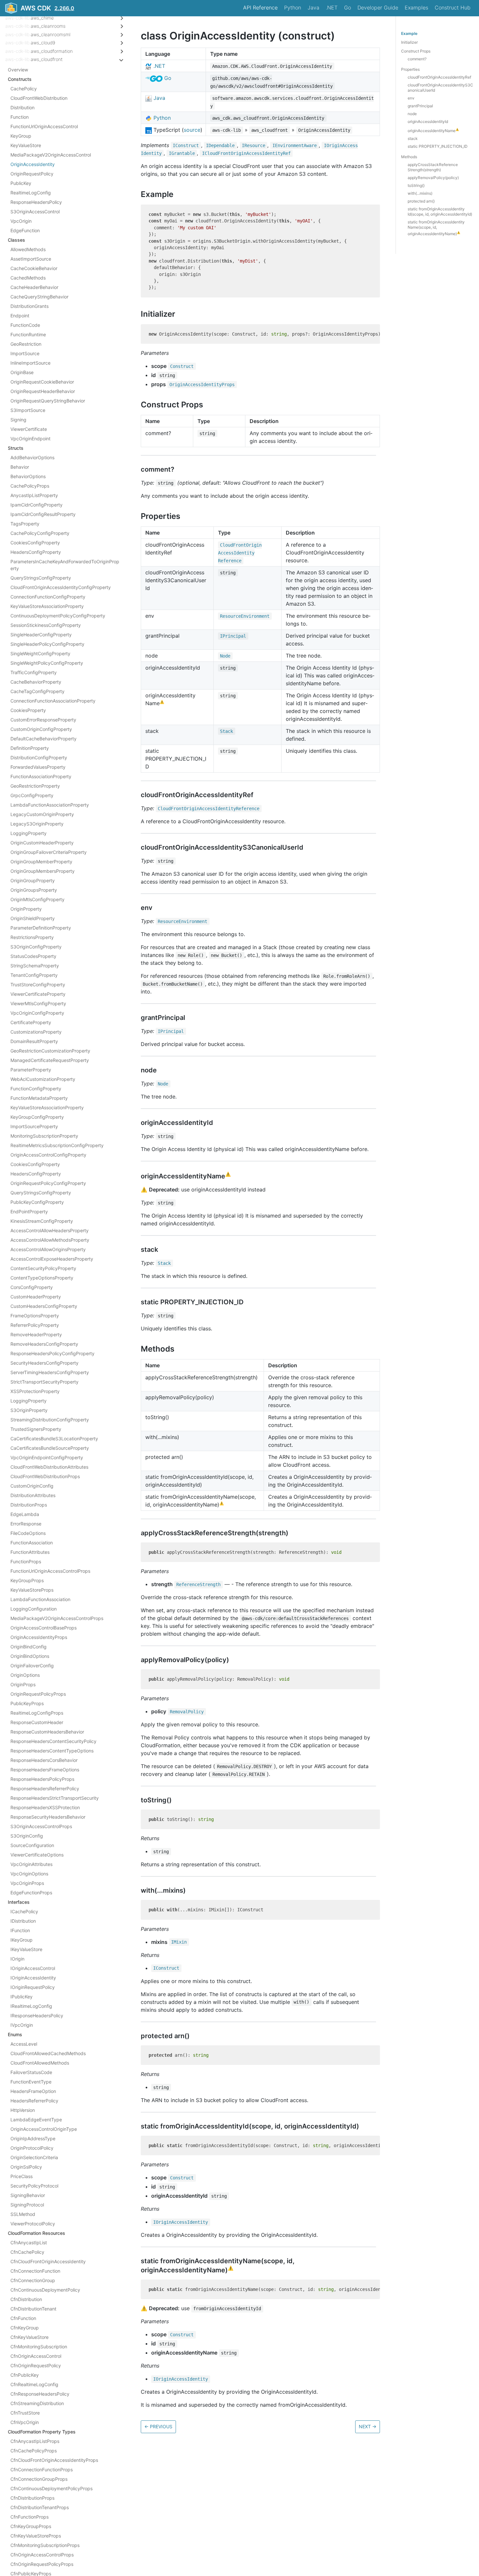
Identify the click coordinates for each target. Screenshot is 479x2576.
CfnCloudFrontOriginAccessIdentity (48, 2261)
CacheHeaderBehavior (34, 287)
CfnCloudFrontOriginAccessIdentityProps (54, 2460)
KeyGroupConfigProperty (37, 1117)
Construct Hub (453, 8)
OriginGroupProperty (33, 880)
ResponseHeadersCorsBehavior (44, 1760)
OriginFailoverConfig (32, 1666)
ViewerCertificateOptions (37, 1855)
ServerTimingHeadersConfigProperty (50, 1372)
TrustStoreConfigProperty (38, 985)
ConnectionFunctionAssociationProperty (53, 701)
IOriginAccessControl (33, 1968)
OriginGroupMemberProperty (41, 862)
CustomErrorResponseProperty (43, 720)
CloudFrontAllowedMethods (40, 2063)
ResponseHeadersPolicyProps (42, 1779)
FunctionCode (25, 325)
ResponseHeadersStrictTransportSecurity (55, 1798)
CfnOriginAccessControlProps (42, 2555)
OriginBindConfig (29, 1647)
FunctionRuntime (28, 334)
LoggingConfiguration (34, 1609)
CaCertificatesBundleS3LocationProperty (54, 1439)
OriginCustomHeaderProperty (42, 843)
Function (20, 117)
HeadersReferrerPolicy (34, 2101)
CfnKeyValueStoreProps (36, 2536)
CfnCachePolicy (27, 2252)
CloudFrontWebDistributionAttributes (49, 1467)
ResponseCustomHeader (37, 1722)
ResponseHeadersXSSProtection (45, 1807)
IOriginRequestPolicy (33, 1987)
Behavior (20, 467)
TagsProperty (25, 524)
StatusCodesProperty (33, 956)
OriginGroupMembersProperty (43, 871)
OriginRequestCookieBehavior (42, 382)
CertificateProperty (31, 1022)
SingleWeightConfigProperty (40, 653)
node (412, 114)
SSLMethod (23, 2214)
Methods (409, 157)
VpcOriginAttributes (31, 1864)
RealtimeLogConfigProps (37, 1713)
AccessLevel (24, 2044)
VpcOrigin (21, 221)
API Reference (260, 8)
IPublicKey (22, 1997)
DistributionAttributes (33, 1495)
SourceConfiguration (32, 1845)
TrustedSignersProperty (36, 1429)
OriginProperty (26, 909)
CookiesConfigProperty (35, 543)
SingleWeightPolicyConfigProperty (47, 663)
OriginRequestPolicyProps (38, 1694)
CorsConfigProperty (32, 1287)
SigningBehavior (28, 2195)
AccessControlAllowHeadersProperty (50, 1230)
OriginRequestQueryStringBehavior (48, 401)
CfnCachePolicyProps (34, 2451)
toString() (416, 185)
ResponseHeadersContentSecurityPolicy (53, 1741)
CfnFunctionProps (29, 2517)
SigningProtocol (27, 2205)
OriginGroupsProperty (34, 890)
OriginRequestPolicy (32, 174)
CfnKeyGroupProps (31, 2526)
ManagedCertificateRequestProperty (50, 1060)
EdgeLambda (25, 1514)
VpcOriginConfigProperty (37, 1013)
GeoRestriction (26, 344)
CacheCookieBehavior (34, 268)
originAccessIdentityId (428, 121)
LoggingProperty (29, 833)
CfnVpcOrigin (25, 2422)
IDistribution (23, 1921)
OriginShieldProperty (33, 918)
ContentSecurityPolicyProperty (43, 1268)
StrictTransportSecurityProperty (44, 1382)
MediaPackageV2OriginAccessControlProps (57, 1618)
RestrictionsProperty (32, 937)
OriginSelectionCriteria (34, 2157)
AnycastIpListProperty (34, 495)
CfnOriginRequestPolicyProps (42, 2564)
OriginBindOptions (30, 1656)
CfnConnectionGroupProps (39, 2479)
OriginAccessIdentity (33, 164)
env (411, 98)
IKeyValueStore (26, 1949)
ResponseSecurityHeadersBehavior (48, 1817)
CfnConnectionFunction (35, 2271)
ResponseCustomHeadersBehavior (47, 1732)
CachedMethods (28, 278)
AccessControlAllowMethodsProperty (50, 1240)
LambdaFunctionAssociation (40, 1599)
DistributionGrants (29, 306)
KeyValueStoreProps (32, 1590)
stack (413, 138)
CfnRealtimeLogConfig (34, 2384)
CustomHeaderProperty (36, 1297)
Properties (410, 69)
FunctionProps (26, 1561)
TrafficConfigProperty (34, 672)
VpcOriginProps (27, 1883)
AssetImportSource (31, 259)
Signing (18, 420)
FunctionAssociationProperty (41, 776)
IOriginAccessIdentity (33, 1978)
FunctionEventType (31, 2082)
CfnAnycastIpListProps (35, 2441)
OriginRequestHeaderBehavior (43, 391)
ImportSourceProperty (34, 1126)
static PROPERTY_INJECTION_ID (438, 146)
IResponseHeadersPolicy (37, 2015)
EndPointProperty (29, 1212)
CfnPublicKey (25, 2375)
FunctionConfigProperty (36, 1089)
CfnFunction (23, 2318)
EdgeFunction (25, 230)
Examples (416, 8)
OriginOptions (25, 1675)
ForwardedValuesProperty (38, 767)
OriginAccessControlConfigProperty (48, 1155)
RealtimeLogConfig (31, 193)
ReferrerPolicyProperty (35, 1325)
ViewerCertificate (29, 429)
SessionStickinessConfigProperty (46, 625)
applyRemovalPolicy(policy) (433, 178)
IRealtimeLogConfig (31, 2006)
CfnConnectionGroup (33, 2280)
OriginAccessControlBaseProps (44, 1628)
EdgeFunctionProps (31, 1893)
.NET (332, 8)
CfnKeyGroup (25, 2328)
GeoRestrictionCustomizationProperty (50, 1051)
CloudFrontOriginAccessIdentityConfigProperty (61, 587)
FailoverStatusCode (31, 2072)
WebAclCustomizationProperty (43, 1079)
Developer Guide (378, 8)
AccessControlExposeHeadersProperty (52, 1259)
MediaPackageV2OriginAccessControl (51, 155)
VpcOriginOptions (29, 1874)
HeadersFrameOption (33, 2091)
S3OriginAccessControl (35, 212)
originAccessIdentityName (433, 131)
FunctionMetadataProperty (39, 1098)
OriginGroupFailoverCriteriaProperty (49, 852)
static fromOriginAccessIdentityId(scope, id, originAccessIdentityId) (440, 212)
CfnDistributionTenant (33, 2309)
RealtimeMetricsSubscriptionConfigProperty (57, 1145)
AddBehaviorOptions (32, 457)
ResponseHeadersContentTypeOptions (52, 1751)
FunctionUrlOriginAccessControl (44, 126)
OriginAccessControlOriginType (44, 2129)
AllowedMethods (28, 249)
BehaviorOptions (28, 476)
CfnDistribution (26, 2299)
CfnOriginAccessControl (36, 2356)
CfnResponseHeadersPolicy (40, 2394)
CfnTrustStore (25, 2413)
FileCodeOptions (28, 1533)
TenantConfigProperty (34, 975)
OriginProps (23, 1684)
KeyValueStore (26, 145)
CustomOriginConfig (32, 1486)
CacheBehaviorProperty (36, 682)
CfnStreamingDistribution (37, 2403)
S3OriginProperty (29, 1410)
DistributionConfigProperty (39, 758)
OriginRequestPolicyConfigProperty (48, 1183)
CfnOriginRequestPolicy (36, 2365)
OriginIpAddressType (33, 2138)
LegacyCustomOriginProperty (42, 814)
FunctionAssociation (32, 1543)
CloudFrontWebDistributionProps (45, 1476)
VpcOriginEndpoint (30, 439)
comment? (417, 59)
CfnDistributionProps (32, 2498)
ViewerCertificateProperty (38, 994)
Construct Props (416, 51)
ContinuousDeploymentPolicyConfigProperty (58, 616)
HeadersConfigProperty (36, 552)
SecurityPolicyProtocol (34, 2186)
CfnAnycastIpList (29, 2243)
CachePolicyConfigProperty (40, 533)
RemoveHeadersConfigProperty (44, 1344)
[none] (138, 36)
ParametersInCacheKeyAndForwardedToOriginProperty (65, 565)
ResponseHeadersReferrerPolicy (45, 1788)
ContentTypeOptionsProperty (42, 1278)
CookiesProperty (28, 710)
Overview (18, 70)
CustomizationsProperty (36, 1032)
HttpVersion (23, 2110)
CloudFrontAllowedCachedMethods (48, 2053)
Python (293, 8)
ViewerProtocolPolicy (33, 2224)
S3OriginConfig (27, 1836)
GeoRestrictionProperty (35, 786)
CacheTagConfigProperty (37, 691)
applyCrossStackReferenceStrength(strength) (433, 167)
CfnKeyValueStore (29, 2337)
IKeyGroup (22, 1940)
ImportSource (25, 353)
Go (348, 8)
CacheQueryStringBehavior (39, 297)
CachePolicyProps (30, 486)
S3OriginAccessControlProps (41, 1826)
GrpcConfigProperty (32, 795)
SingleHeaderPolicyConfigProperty (47, 644)
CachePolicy (24, 89)
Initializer (409, 42)
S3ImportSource (28, 410)
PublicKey (21, 183)
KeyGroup (21, 136)
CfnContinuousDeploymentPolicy (45, 2290)
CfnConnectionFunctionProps (42, 2470)
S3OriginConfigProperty (36, 947)
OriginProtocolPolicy (32, 2148)
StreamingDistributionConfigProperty (50, 1420)
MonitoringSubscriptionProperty (44, 1136)
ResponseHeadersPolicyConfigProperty (52, 1353)
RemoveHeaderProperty (36, 1334)
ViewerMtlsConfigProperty (38, 1003)
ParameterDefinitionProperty (41, 928)
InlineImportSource (30, 363)
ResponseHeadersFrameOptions (45, 1770)
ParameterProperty (31, 1070)
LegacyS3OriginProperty (37, 824)
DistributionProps (29, 1505)
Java (313, 8)
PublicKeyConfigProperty (37, 1202)
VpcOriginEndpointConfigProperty (47, 1457)
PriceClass (22, 2176)
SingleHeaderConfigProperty (41, 635)
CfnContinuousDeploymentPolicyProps (51, 2488)
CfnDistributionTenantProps (40, 2507)
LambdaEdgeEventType (36, 2120)
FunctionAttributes (30, 1552)
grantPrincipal (420, 106)
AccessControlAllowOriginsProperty (48, 1249)
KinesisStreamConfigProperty (42, 1221)
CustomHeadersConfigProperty (44, 1306)
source (192, 130)
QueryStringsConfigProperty (41, 578)
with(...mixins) (420, 193)
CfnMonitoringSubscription (39, 2347)
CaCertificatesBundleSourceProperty (50, 1448)
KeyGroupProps (27, 1580)
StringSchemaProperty (35, 966)
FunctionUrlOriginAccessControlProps (50, 1571)
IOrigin (17, 1959)
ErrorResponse (26, 1524)
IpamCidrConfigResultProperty (43, 514)
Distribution (22, 107)
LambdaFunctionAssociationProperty (50, 805)
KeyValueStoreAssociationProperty (47, 606)
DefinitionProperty (30, 748)
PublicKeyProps (27, 1703)
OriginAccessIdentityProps (39, 1637)
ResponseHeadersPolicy (36, 202)
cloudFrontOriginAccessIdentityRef (439, 77)
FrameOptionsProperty (35, 1316)
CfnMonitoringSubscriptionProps (45, 2545)
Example (409, 33)
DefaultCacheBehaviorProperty (44, 739)
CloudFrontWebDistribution (39, 98)
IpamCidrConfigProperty (36, 505)
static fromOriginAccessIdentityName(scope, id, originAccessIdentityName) (436, 228)
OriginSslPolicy (26, 2167)
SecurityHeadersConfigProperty (44, 1363)
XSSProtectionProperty (35, 1391)
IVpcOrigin (22, 2025)
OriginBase (22, 372)
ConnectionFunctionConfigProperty (48, 597)
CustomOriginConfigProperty (41, 729)
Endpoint (20, 316)
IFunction (20, 1930)
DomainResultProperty (34, 1041)
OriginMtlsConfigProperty (37, 899)
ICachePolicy (24, 1911)
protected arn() (421, 201)
